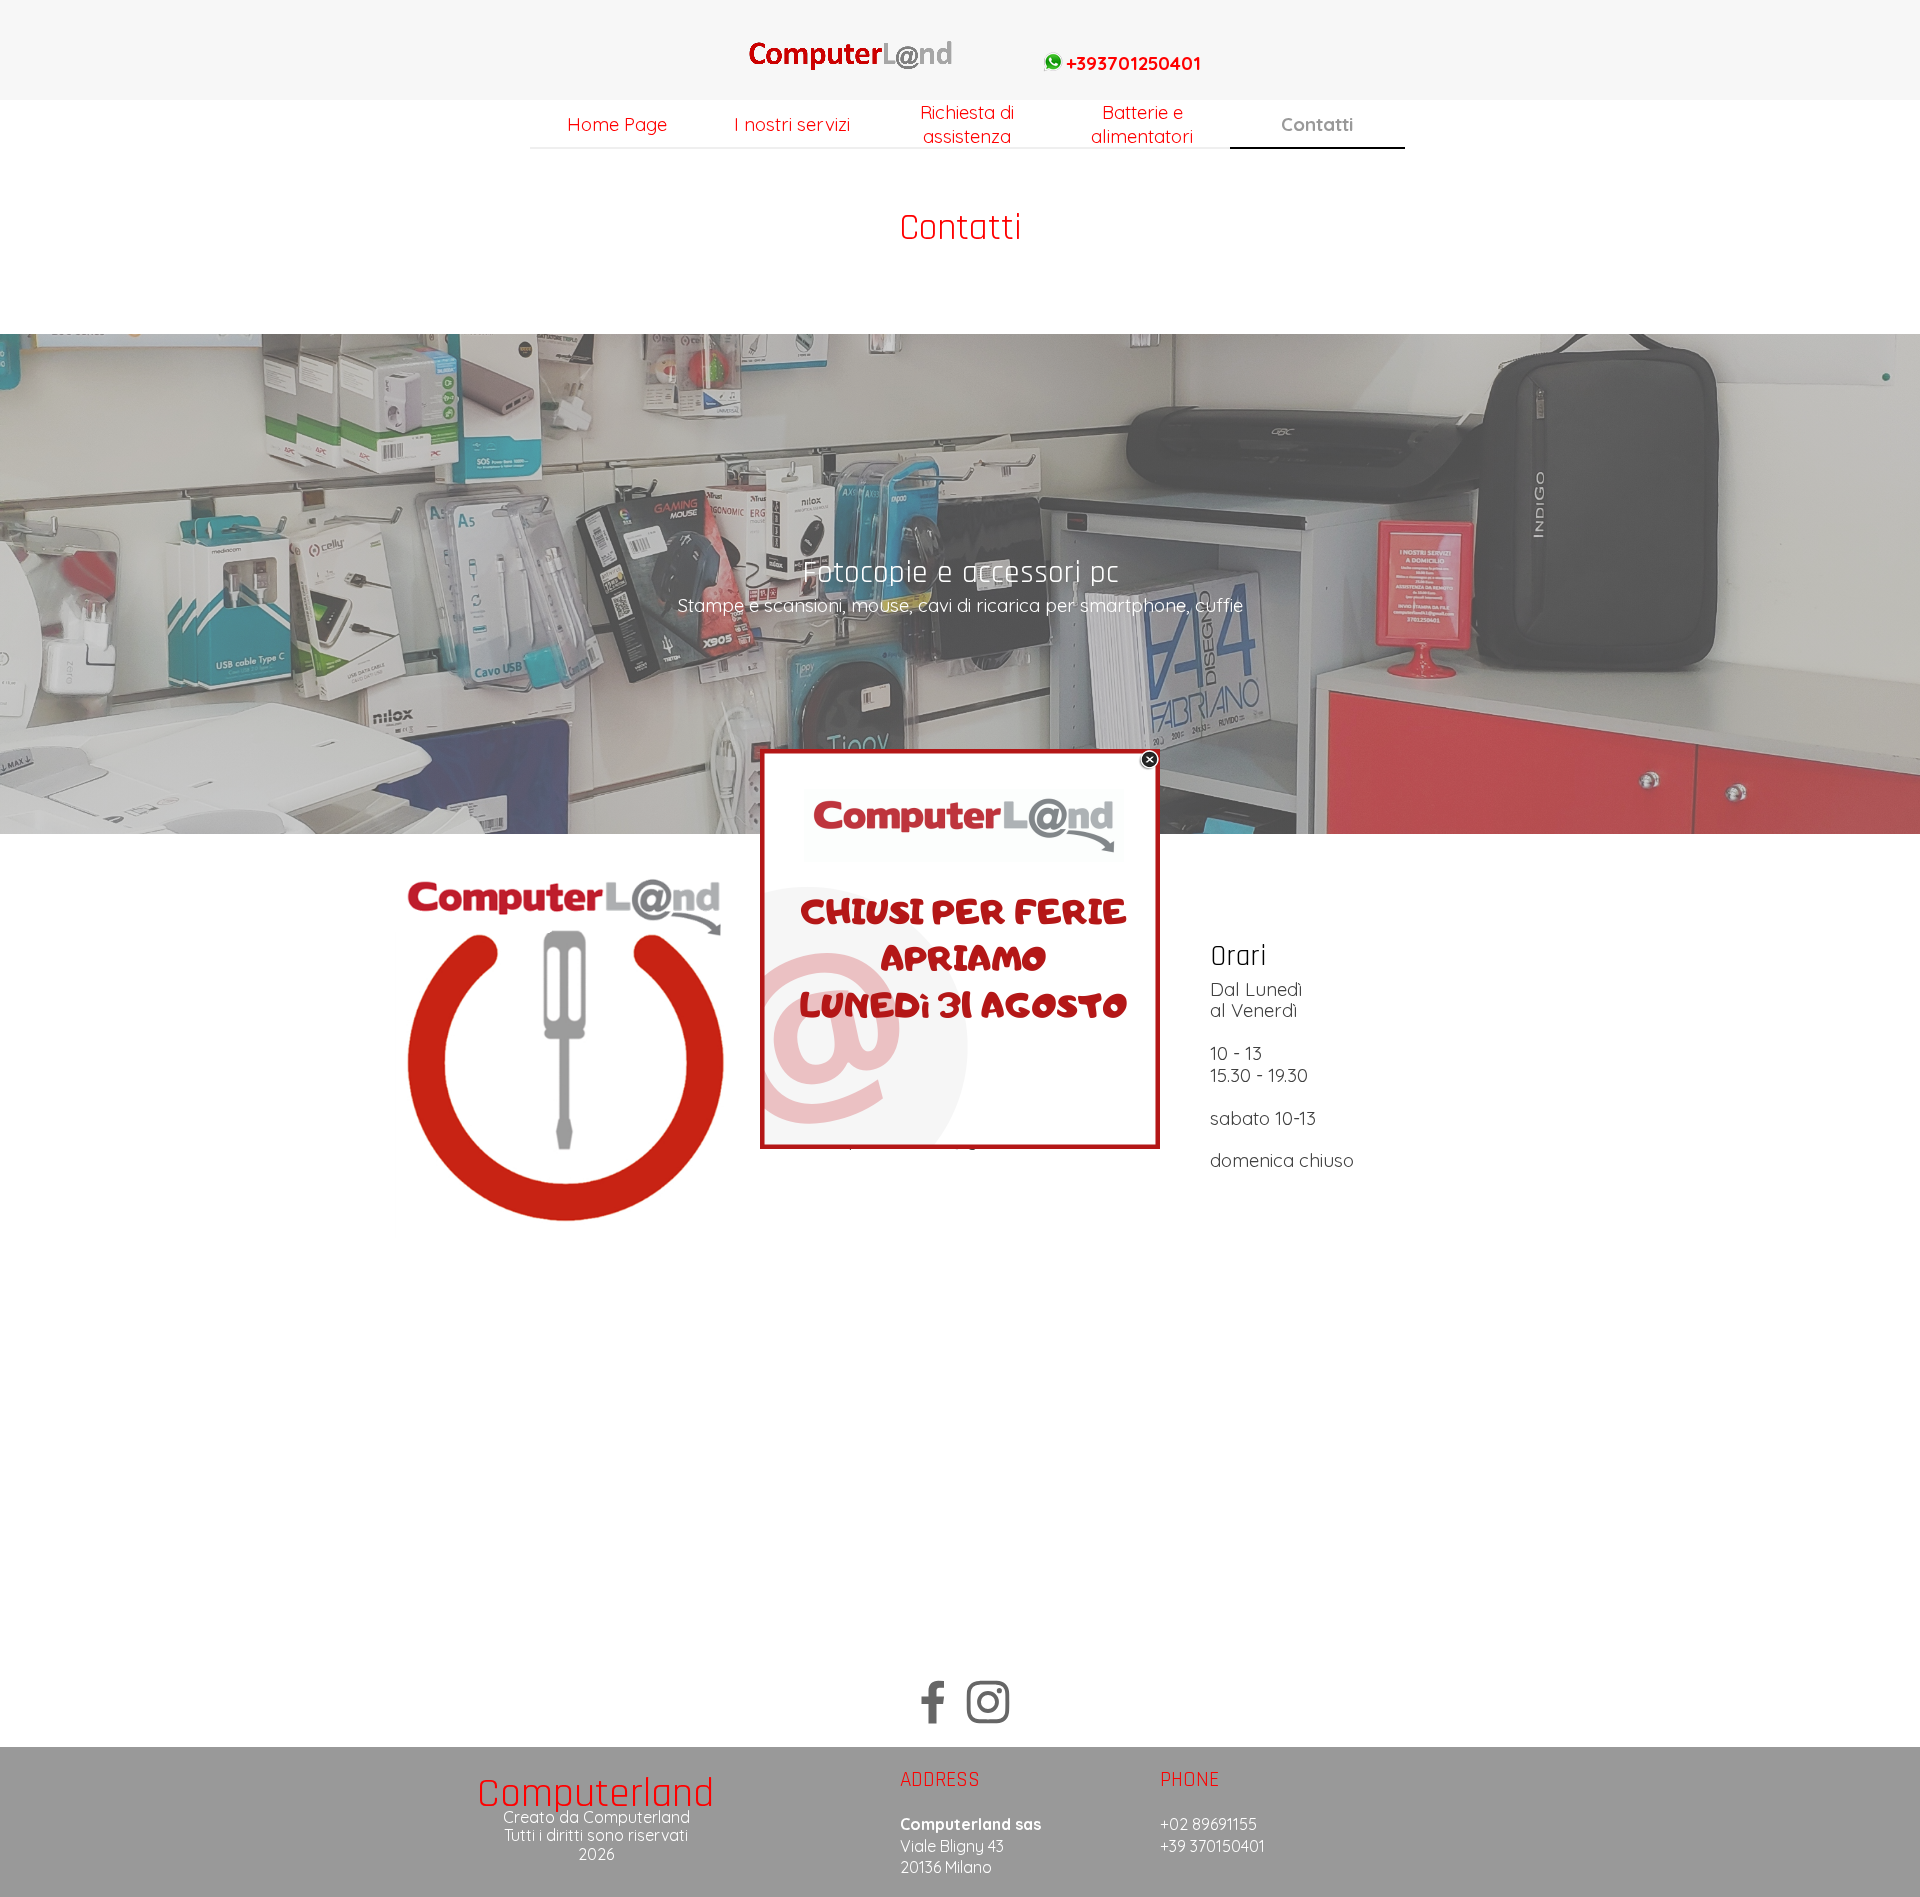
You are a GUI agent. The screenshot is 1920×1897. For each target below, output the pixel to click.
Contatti (1317, 124)
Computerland (595, 1793)
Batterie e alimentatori (1142, 124)
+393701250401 (1133, 63)
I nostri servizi (792, 124)
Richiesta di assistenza (967, 124)
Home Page (617, 124)
